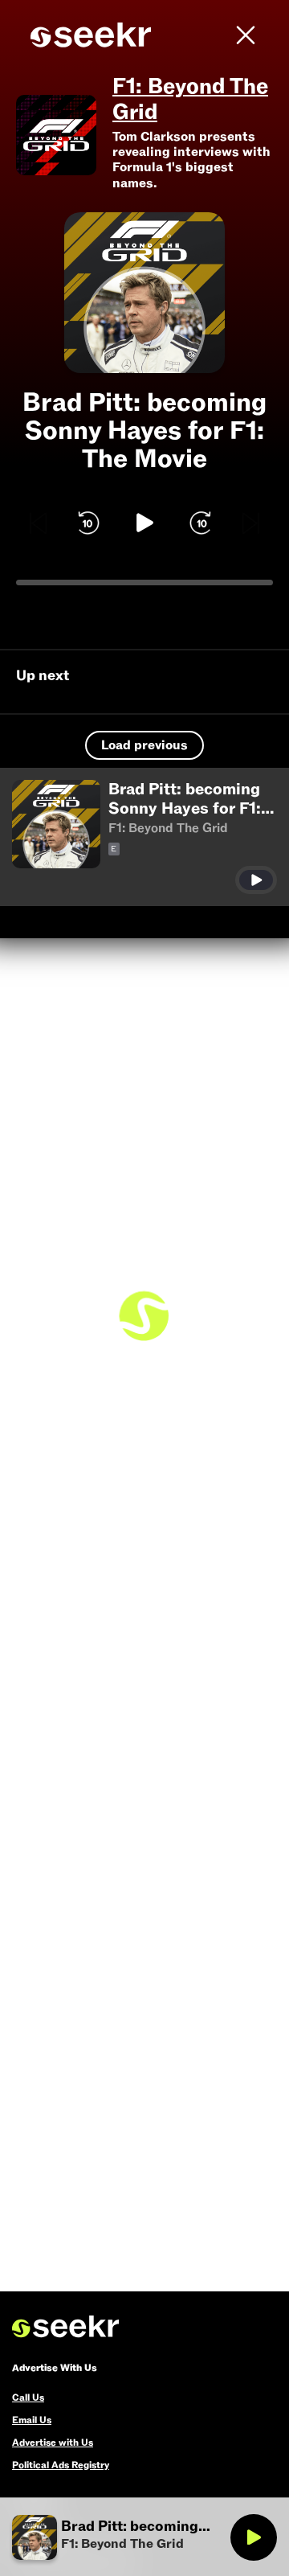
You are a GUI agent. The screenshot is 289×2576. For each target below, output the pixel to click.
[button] (144, 837)
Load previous (144, 745)
